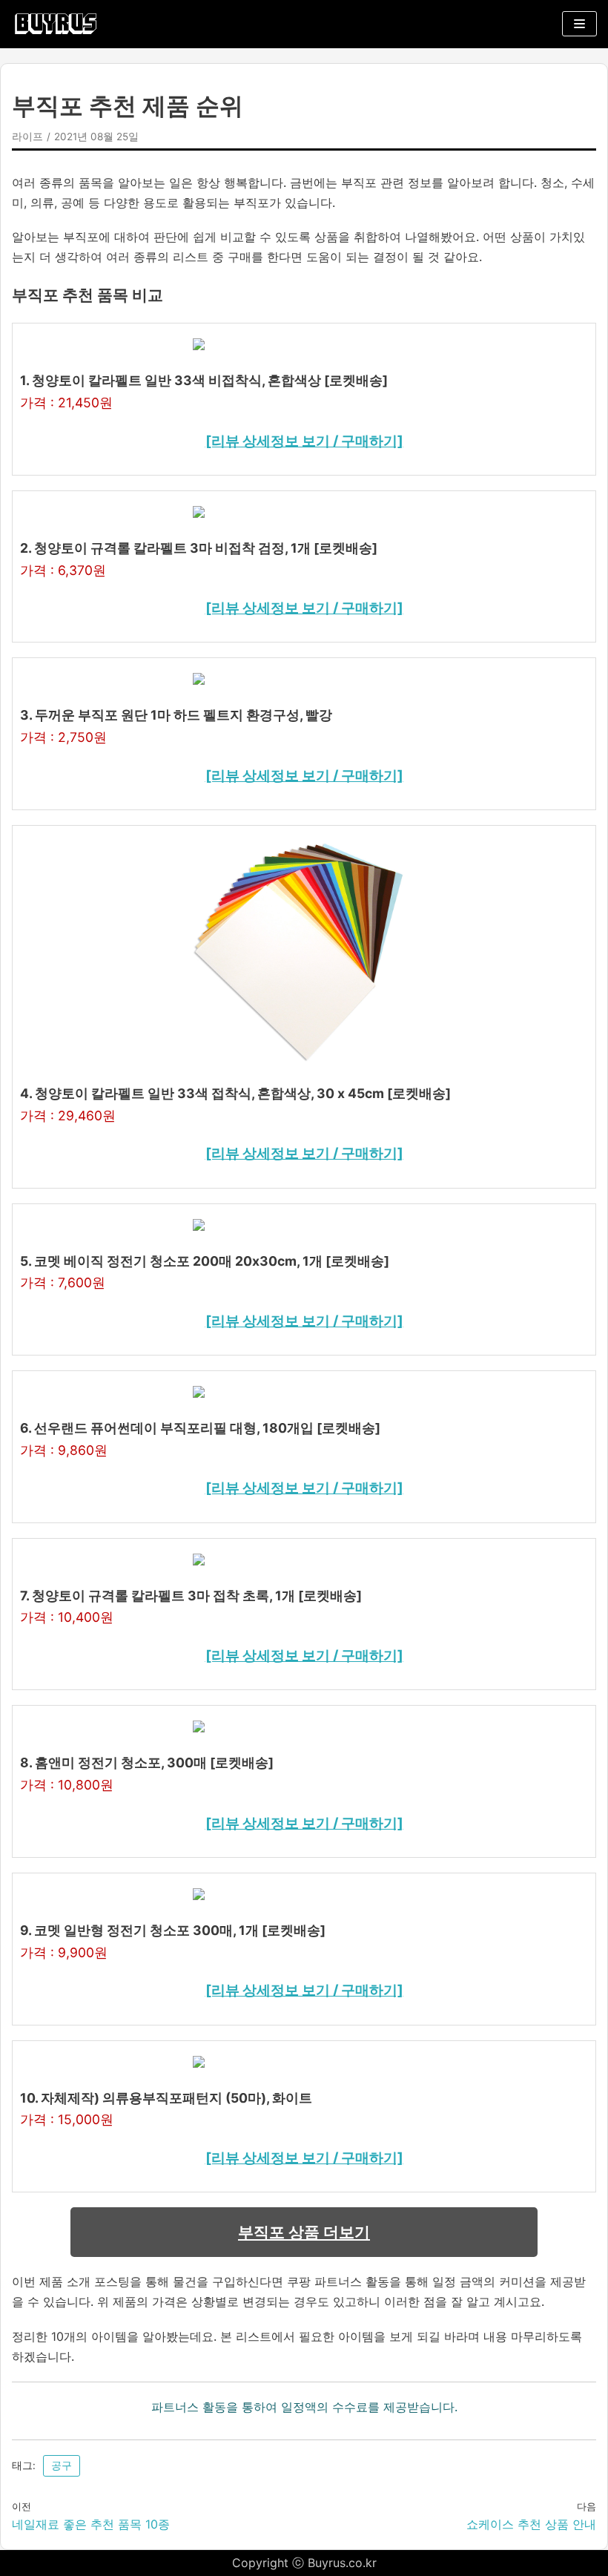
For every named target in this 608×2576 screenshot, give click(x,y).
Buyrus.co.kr (342, 2563)
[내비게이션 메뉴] (579, 24)
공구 (62, 2465)
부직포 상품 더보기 (304, 2232)
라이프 (27, 137)
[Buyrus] (56, 24)
